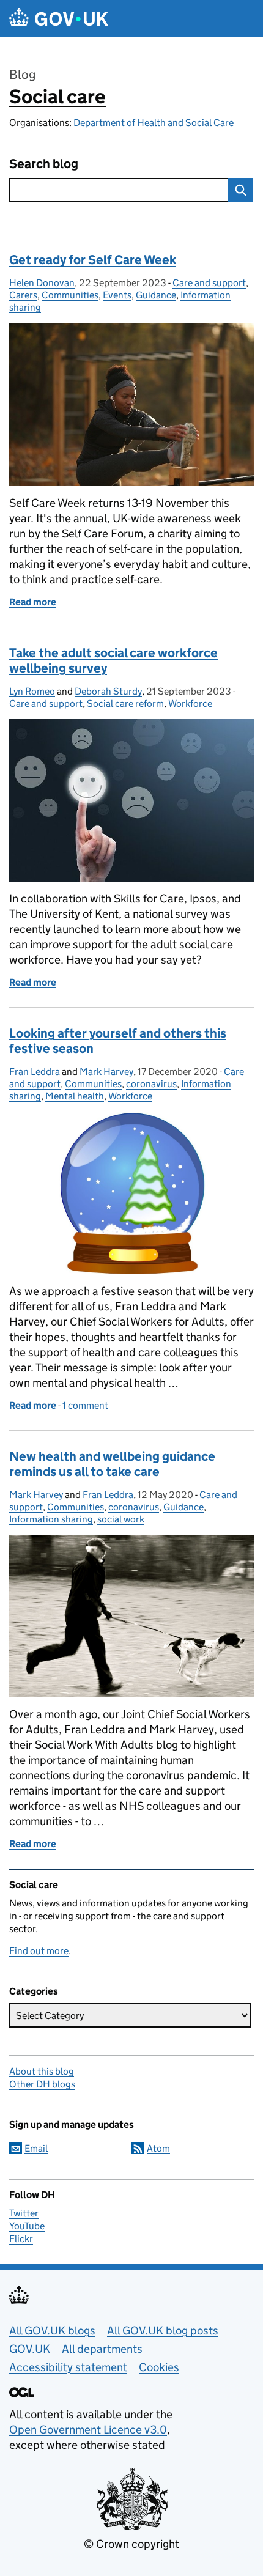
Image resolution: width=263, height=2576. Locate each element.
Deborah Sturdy (108, 691)
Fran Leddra (35, 1072)
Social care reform (125, 703)
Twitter (24, 2213)
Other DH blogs (42, 2084)
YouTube (27, 2226)
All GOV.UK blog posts (163, 2331)
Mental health (75, 1096)
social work (121, 1519)
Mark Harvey (106, 1072)
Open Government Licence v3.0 (88, 2430)
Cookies (159, 2367)
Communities (70, 295)
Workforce (190, 703)
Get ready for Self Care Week (93, 260)
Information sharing (51, 1519)
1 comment (85, 1405)
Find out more (39, 1951)
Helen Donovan (42, 283)
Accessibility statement (68, 2367)
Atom (158, 2148)
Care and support (209, 283)
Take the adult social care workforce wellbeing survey (113, 661)
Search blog (44, 164)
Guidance (156, 295)
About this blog (42, 2071)
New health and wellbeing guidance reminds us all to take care (112, 1464)
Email (36, 2148)
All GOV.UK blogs (52, 2331)
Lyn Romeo (32, 691)
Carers (23, 295)
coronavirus (151, 1084)
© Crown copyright (131, 2544)
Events (117, 295)
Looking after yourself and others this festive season (118, 1041)
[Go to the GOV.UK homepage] (59, 19)
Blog (22, 75)
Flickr (21, 2239)
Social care (57, 97)
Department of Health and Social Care (154, 123)
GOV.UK (30, 2349)
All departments (102, 2349)
